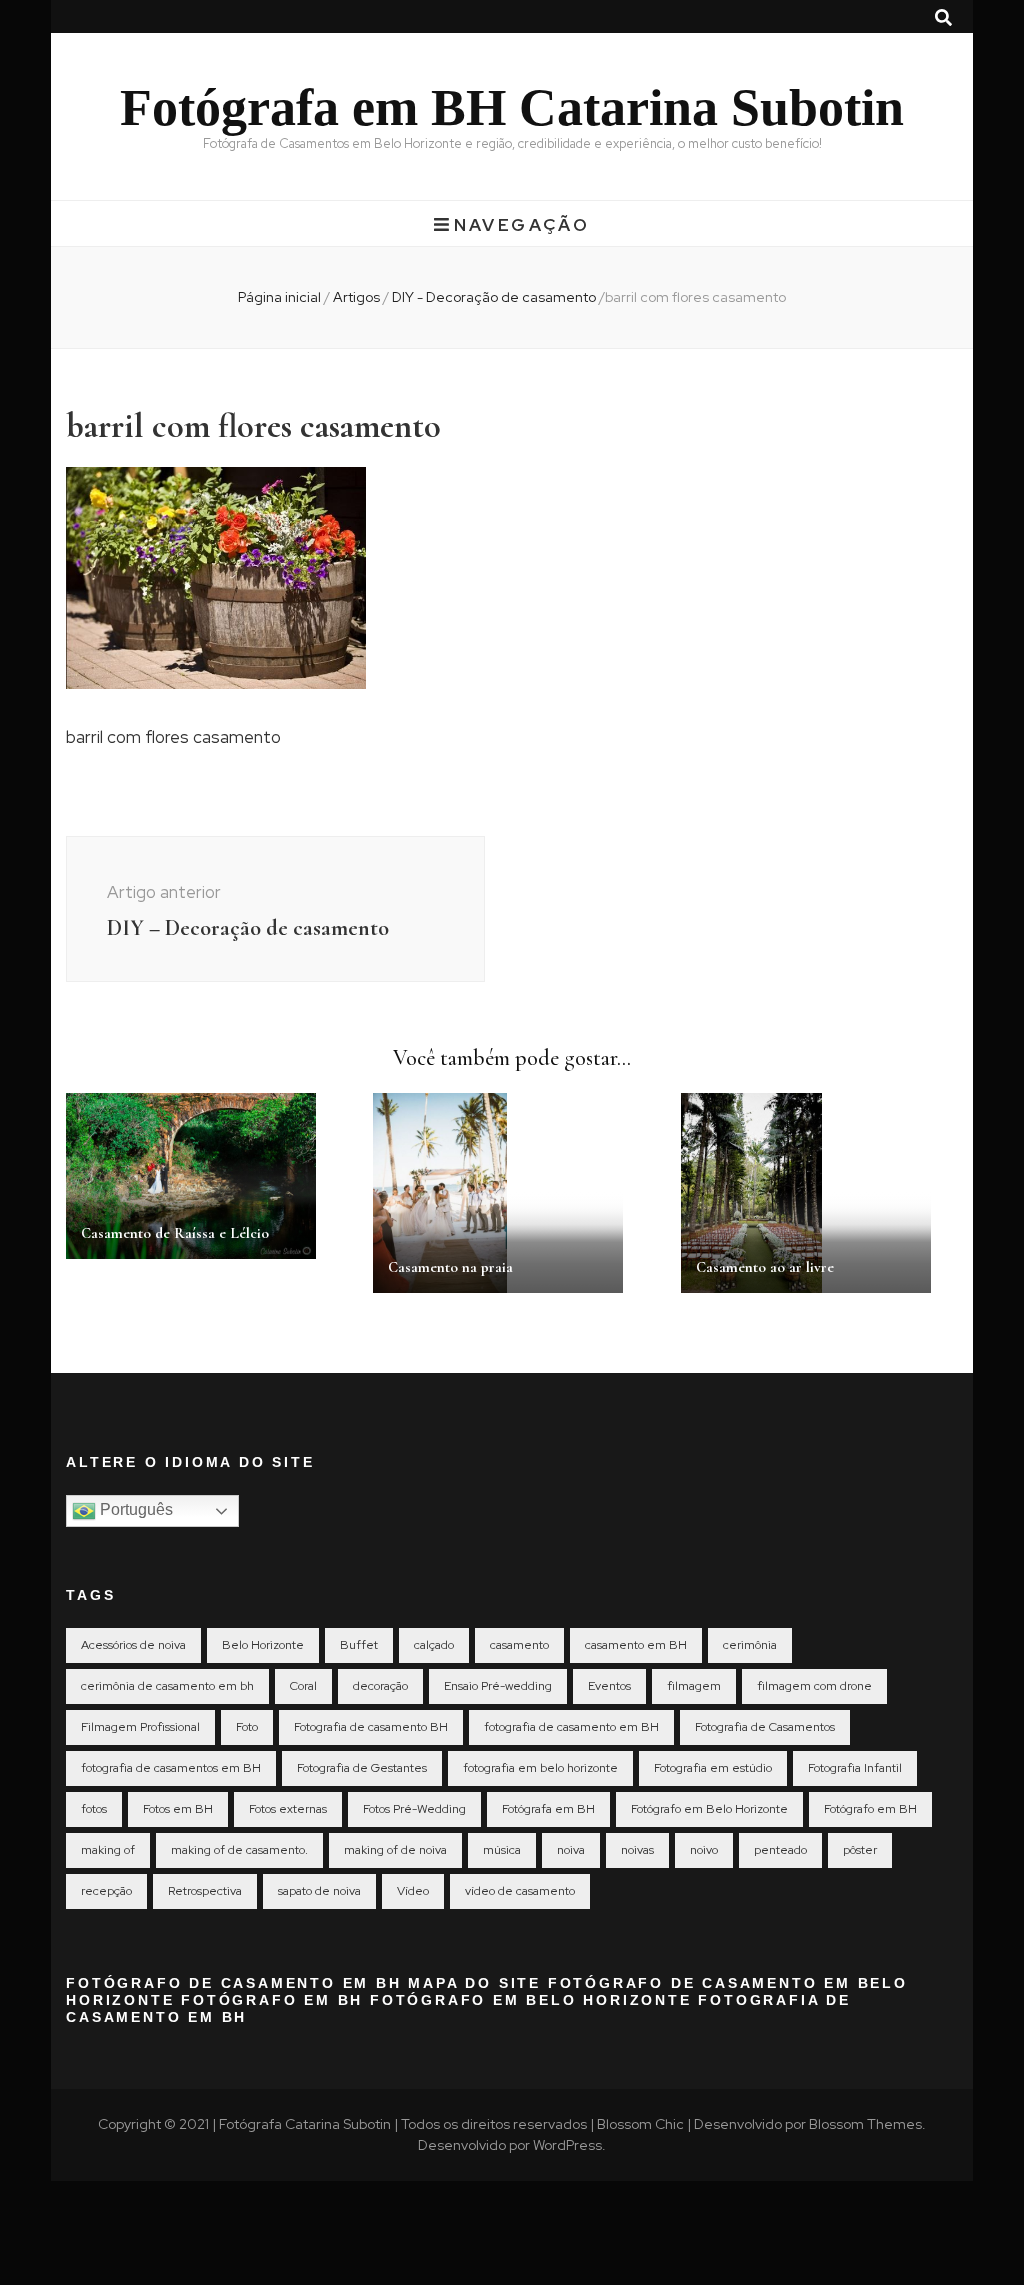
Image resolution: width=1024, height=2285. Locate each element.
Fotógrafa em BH (548, 1809)
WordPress (567, 2145)
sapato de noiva (319, 1891)
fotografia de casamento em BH (571, 1727)
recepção (106, 1891)
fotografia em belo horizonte (540, 1768)
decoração (380, 1686)
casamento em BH (636, 1645)
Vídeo (413, 1891)
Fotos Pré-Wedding (414, 1809)
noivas (637, 1850)
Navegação (522, 225)
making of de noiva (395, 1850)
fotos (94, 1809)
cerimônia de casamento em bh (167, 1686)
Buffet (359, 1645)
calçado (434, 1645)
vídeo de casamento (520, 1891)
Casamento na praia (450, 1267)
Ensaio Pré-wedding (498, 1686)
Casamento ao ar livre (765, 1267)
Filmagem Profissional (140, 1727)
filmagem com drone (814, 1686)
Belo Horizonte (263, 1645)
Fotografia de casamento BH (371, 1727)
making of (108, 1850)
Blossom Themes (865, 2124)
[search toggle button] (943, 18)
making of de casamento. (239, 1850)
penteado (780, 1850)
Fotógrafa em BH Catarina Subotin (512, 107)
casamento (519, 1645)
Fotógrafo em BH (870, 1809)
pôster (860, 1850)
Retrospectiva (205, 1891)
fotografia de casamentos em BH (171, 1768)
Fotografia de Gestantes (362, 1768)
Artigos (356, 297)
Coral (303, 1686)
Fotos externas (288, 1809)
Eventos (609, 1686)
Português (134, 1509)
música (502, 1850)
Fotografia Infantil (855, 1768)
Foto (247, 1727)
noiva (571, 1850)
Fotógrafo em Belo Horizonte (709, 1809)
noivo (704, 1850)
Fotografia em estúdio (713, 1768)
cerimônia (750, 1645)
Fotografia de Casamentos (765, 1727)
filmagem (694, 1686)
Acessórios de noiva (133, 1645)
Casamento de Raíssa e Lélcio (175, 1233)
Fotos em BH (178, 1809)
